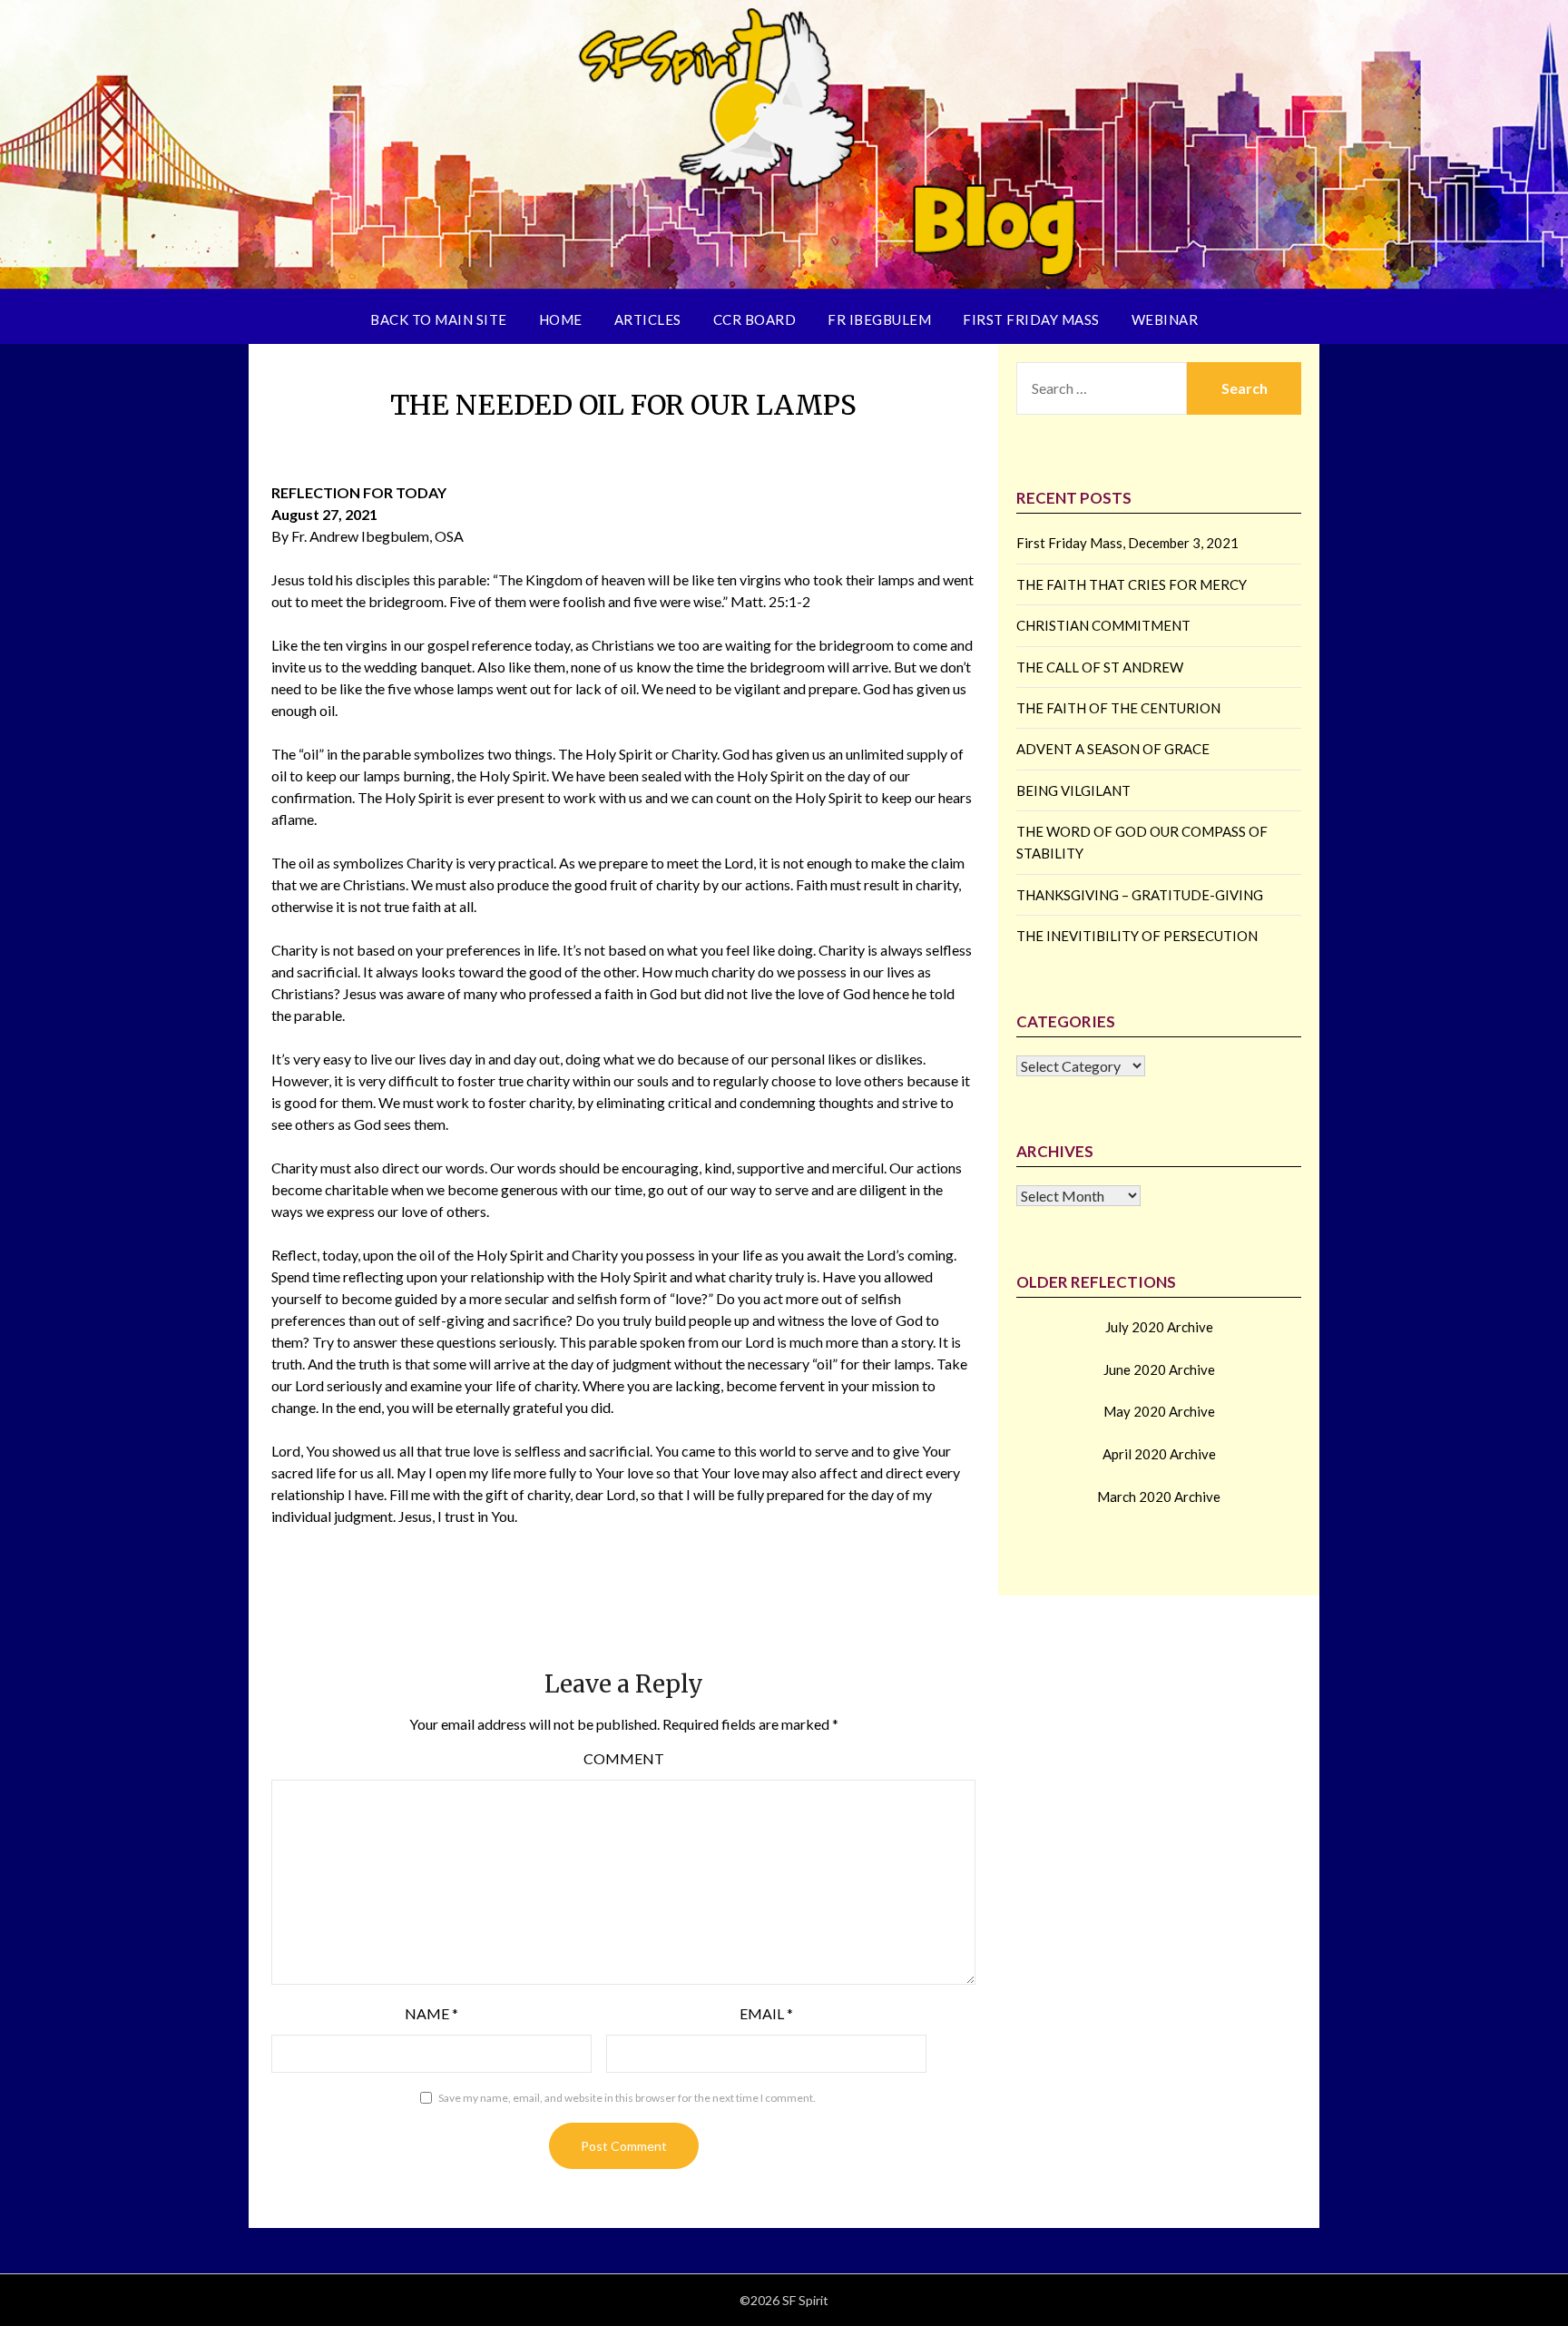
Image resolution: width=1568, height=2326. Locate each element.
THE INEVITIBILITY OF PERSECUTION (1137, 936)
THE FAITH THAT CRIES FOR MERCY (1132, 584)
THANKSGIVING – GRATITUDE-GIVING (1140, 895)
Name (431, 2013)
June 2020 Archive (1159, 1369)
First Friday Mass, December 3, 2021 (1127, 543)
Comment (624, 1758)
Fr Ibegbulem (879, 319)
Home (561, 319)
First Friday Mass (1031, 319)
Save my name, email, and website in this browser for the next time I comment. (627, 2098)
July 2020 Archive (1159, 1327)
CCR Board (755, 319)
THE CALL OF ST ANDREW (1100, 667)
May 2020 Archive (1159, 1411)
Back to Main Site (439, 319)
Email (766, 2013)
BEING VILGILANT (1073, 790)
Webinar (1165, 319)
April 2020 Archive (1159, 1454)
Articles (648, 319)
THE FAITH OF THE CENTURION (1118, 708)
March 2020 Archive (1159, 1497)
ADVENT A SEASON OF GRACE (1113, 749)
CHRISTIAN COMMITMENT (1103, 625)
